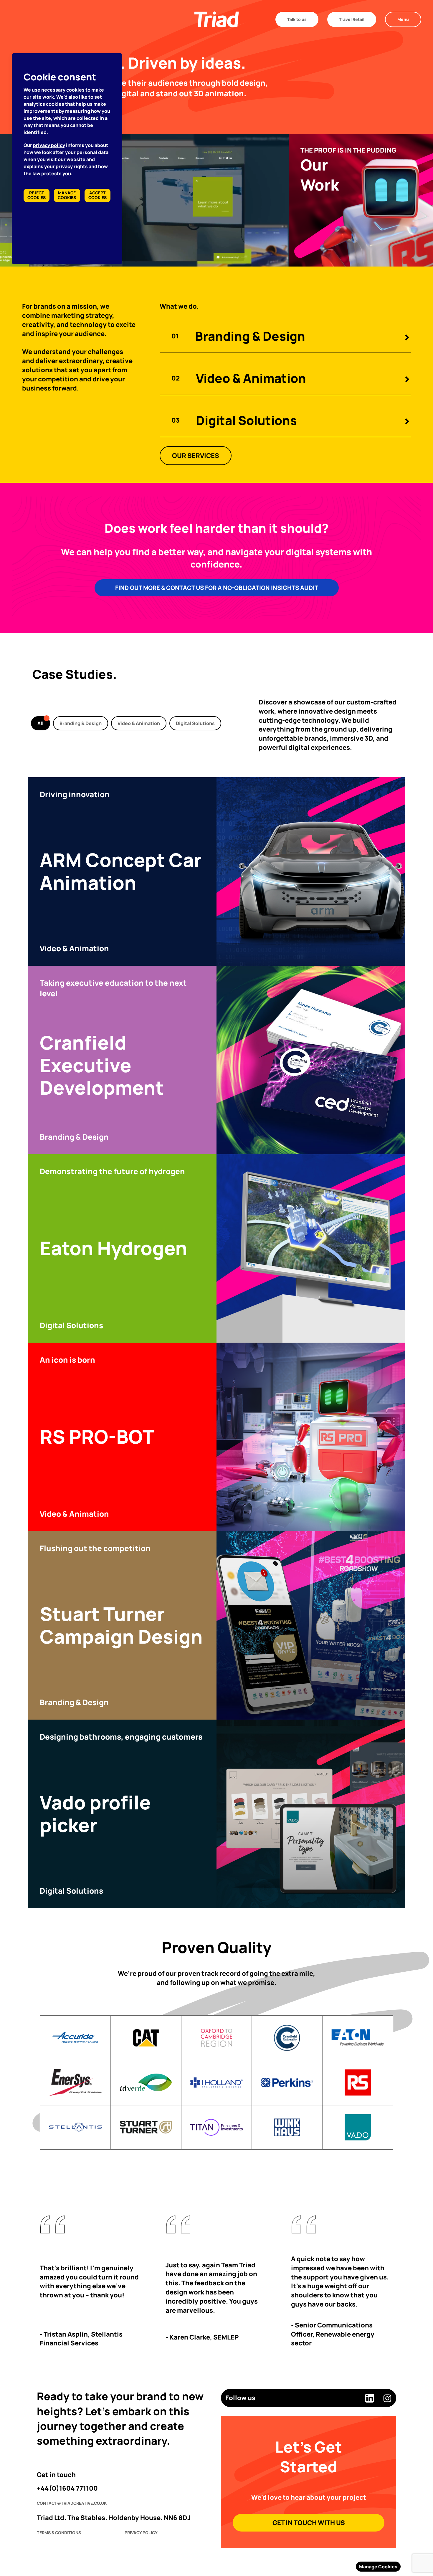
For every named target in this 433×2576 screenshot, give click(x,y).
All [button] (41, 723)
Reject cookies (37, 195)
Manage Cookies (378, 2567)
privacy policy (49, 145)
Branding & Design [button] (81, 723)
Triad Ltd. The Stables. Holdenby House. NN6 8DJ (114, 2518)
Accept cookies (97, 195)
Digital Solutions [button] (195, 723)
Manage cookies (67, 195)
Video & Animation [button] (139, 723)
